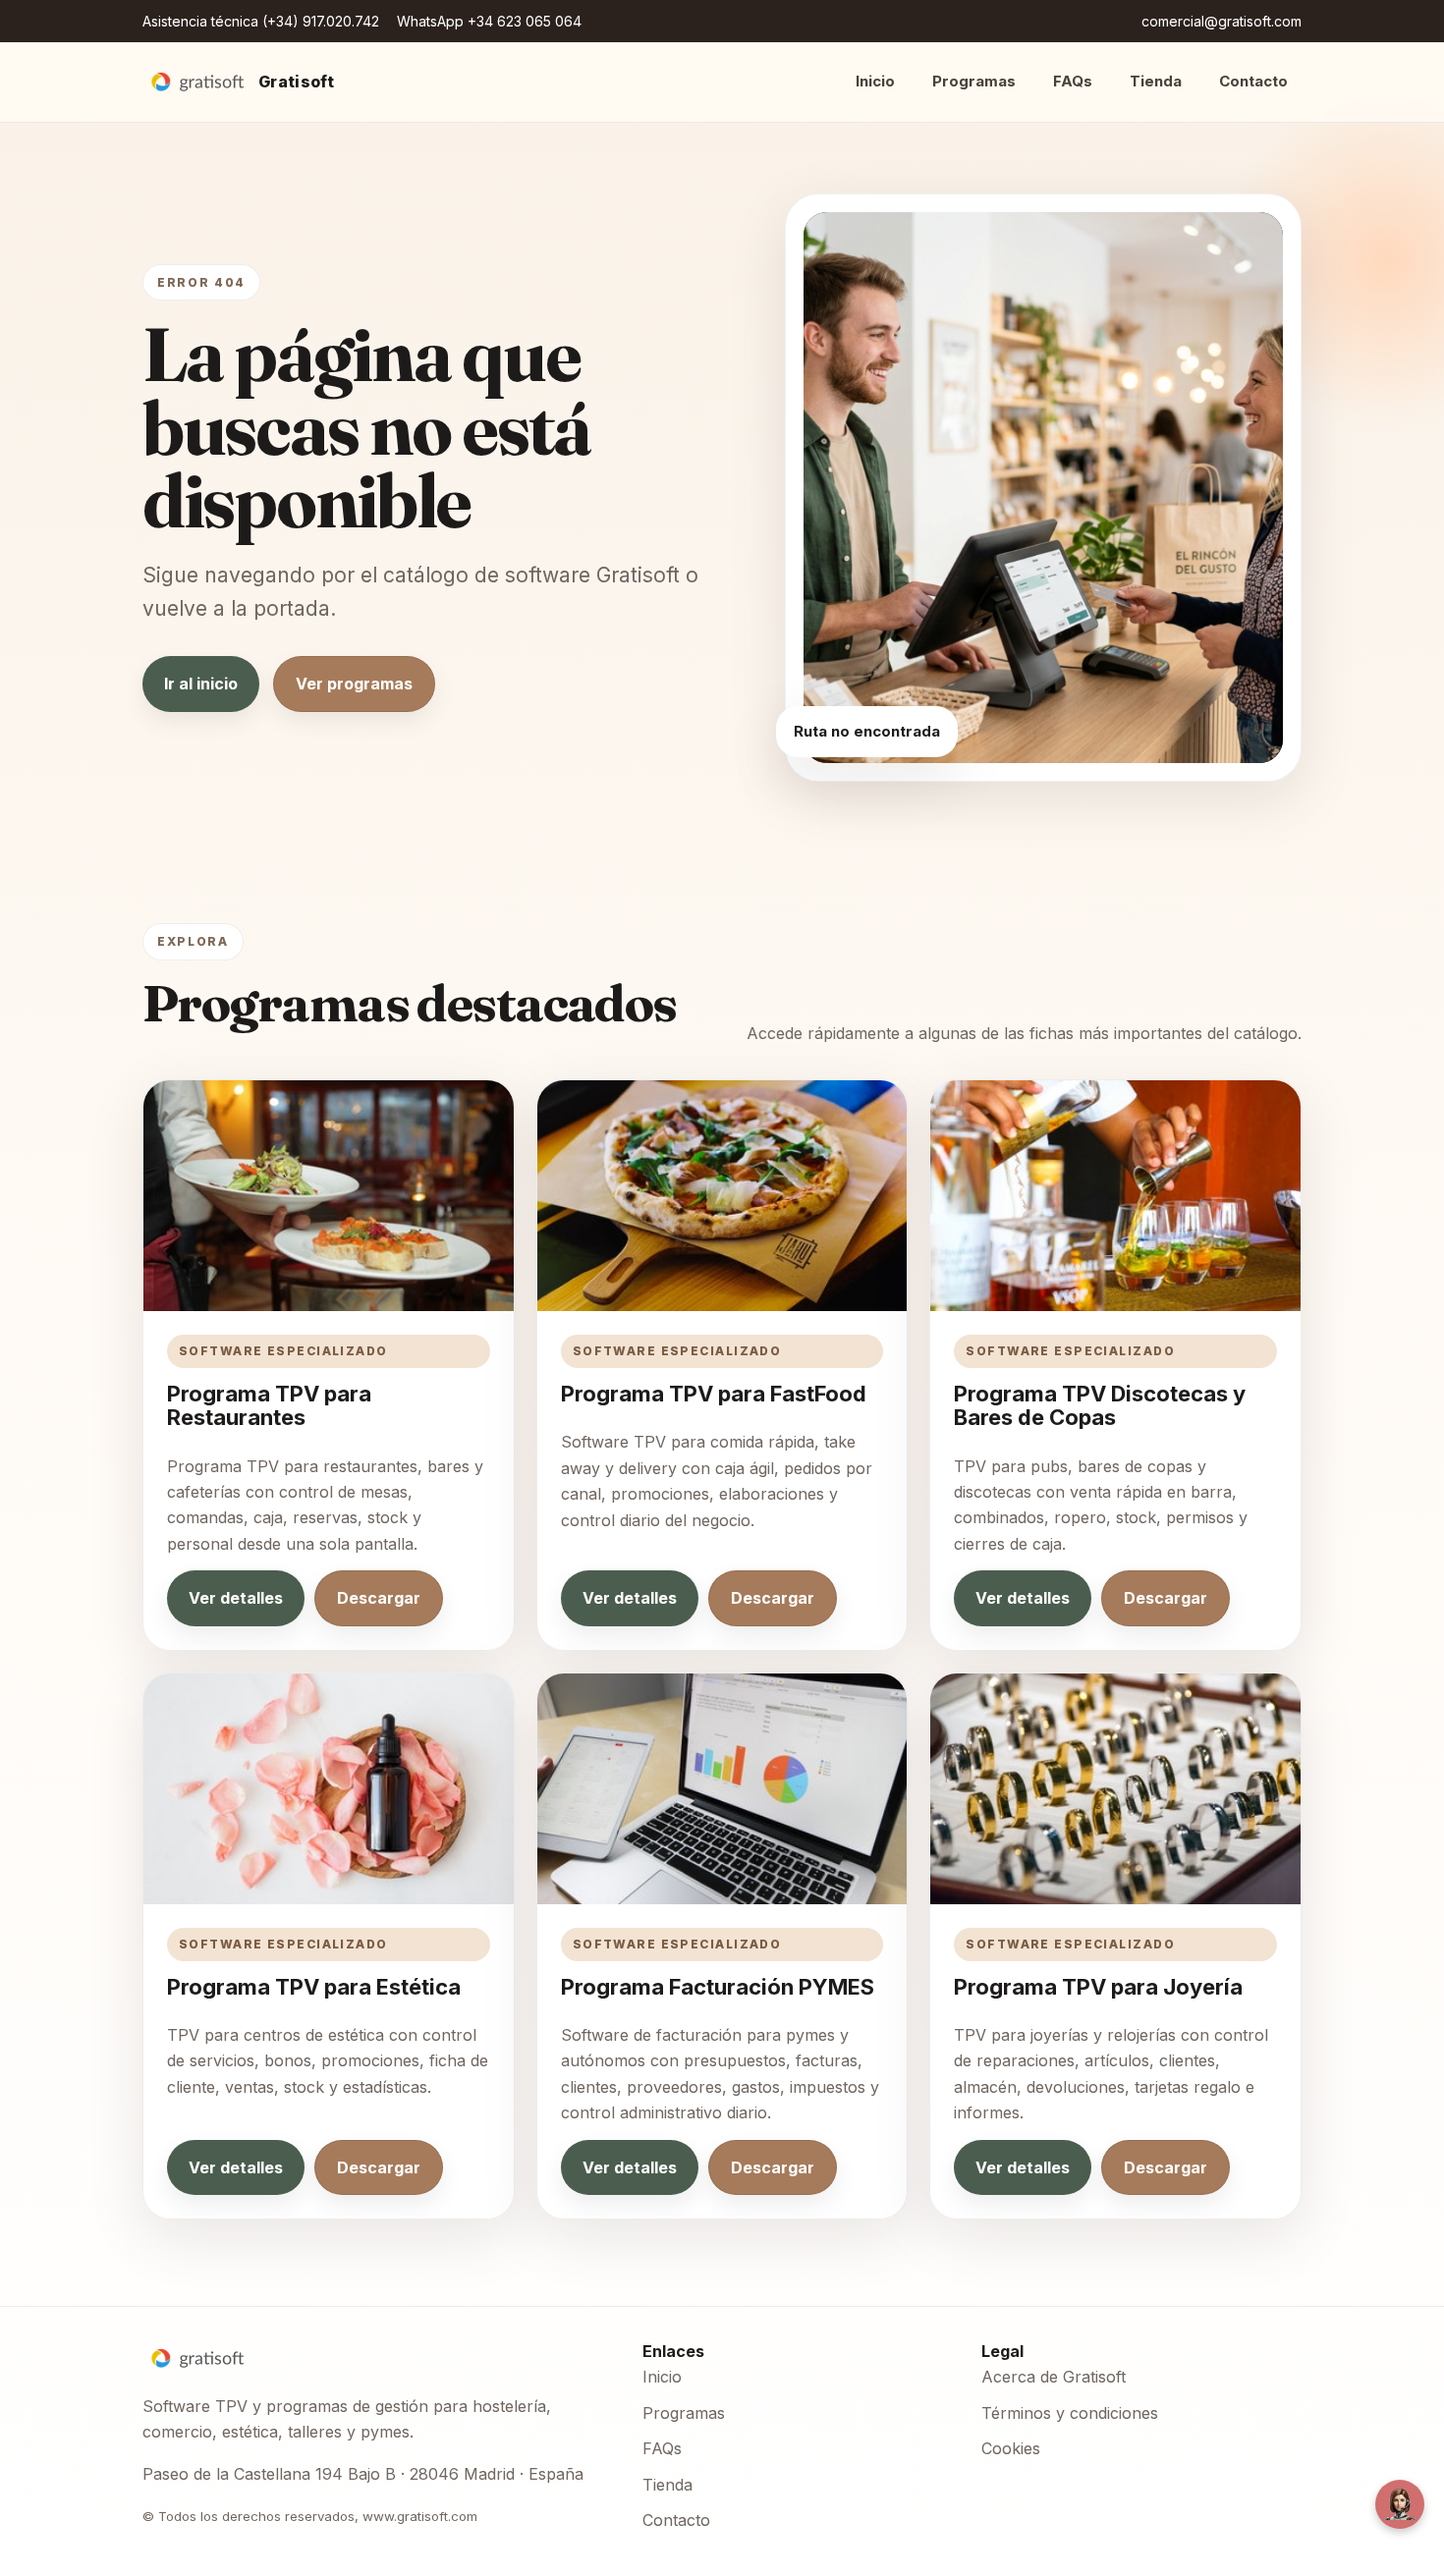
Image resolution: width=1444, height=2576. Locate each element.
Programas (974, 81)
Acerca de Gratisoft (1054, 2377)
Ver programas (354, 684)
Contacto (1253, 81)
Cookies (1011, 2448)
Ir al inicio (201, 684)
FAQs (1073, 81)
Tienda (1156, 81)
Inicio (875, 81)
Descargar (379, 1598)
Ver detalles (236, 1598)
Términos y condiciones (1070, 2413)
